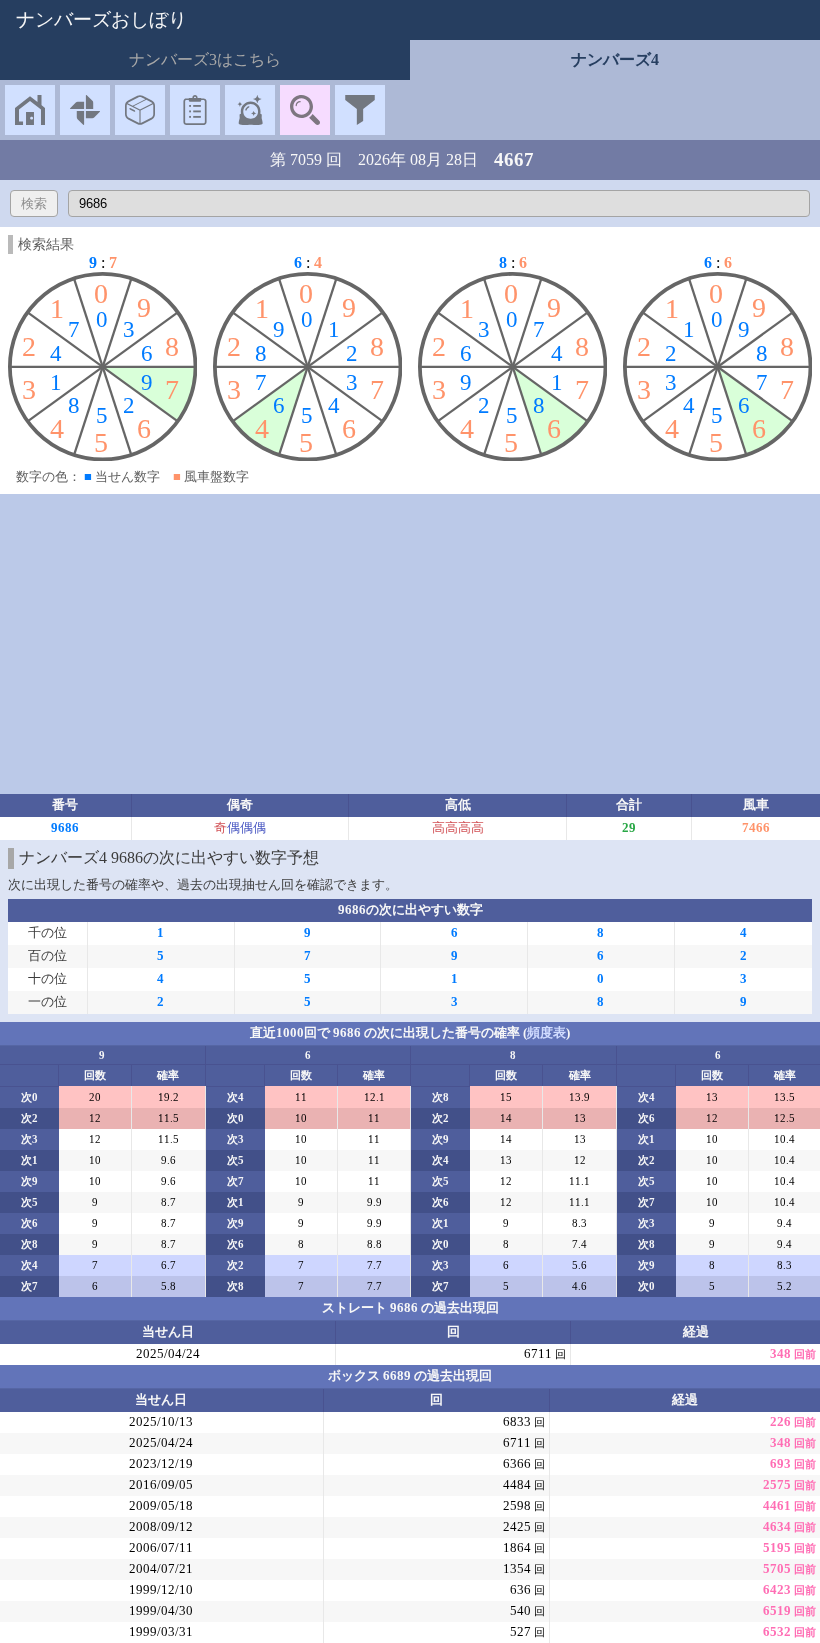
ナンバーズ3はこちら (205, 59)
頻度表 (546, 1033)
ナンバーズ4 (615, 59)
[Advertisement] (410, 644)
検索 (34, 203)
